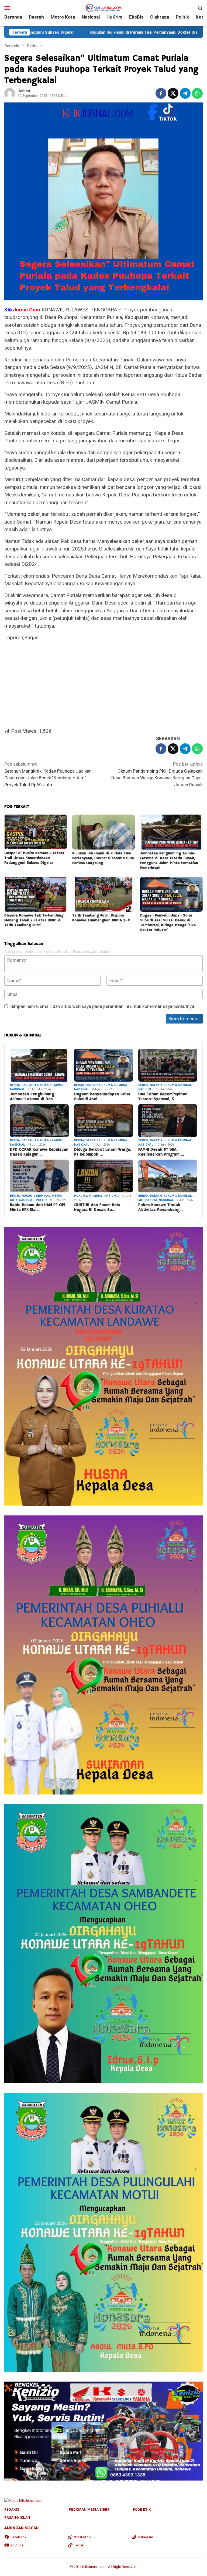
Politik (42, 1200)
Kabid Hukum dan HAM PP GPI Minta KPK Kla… (38, 1207)
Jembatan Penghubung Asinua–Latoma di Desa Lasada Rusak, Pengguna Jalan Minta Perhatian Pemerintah (169, 861)
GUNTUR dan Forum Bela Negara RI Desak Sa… (97, 1207)
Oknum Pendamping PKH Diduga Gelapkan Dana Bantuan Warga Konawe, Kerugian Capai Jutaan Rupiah (157, 774)
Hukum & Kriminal (49, 1085)
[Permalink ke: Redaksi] (10, 93)
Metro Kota (148, 1200)
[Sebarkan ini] (161, 93)
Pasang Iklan (17, 2518)
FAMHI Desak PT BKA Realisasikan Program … (161, 1152)
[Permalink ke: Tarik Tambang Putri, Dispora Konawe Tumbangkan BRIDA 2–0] (103, 894)
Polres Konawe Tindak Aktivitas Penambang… (161, 1207)
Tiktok (79, 2545)
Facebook (18, 2537)
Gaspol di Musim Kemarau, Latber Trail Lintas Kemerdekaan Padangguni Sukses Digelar (34, 858)
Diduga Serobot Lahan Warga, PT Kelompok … (103, 1152)
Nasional (18, 1089)
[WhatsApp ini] (197, 93)
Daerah (27, 1085)
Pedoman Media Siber (89, 2509)
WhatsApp (82, 2537)
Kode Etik (142, 2509)
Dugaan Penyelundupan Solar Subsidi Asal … (102, 1097)
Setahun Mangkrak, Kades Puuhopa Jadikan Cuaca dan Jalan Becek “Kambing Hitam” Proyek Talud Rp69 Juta (48, 774)
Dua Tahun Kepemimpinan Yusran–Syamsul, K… (163, 1097)
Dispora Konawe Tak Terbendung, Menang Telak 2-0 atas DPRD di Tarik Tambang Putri (34, 920)
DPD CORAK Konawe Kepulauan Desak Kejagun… (39, 1152)
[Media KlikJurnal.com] (103, 7)
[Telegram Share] (185, 93)
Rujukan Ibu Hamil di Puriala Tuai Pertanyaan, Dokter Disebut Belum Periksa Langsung (103, 858)
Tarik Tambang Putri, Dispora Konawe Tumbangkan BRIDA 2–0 (101, 918)
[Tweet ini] (173, 93)
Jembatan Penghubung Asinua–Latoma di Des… (33, 1097)
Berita (15, 1085)
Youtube (17, 2545)
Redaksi (12, 2509)
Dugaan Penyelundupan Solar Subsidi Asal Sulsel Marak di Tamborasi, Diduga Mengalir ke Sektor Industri (168, 923)
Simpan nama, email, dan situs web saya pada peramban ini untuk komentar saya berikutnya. (103, 1006)
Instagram (145, 2537)
